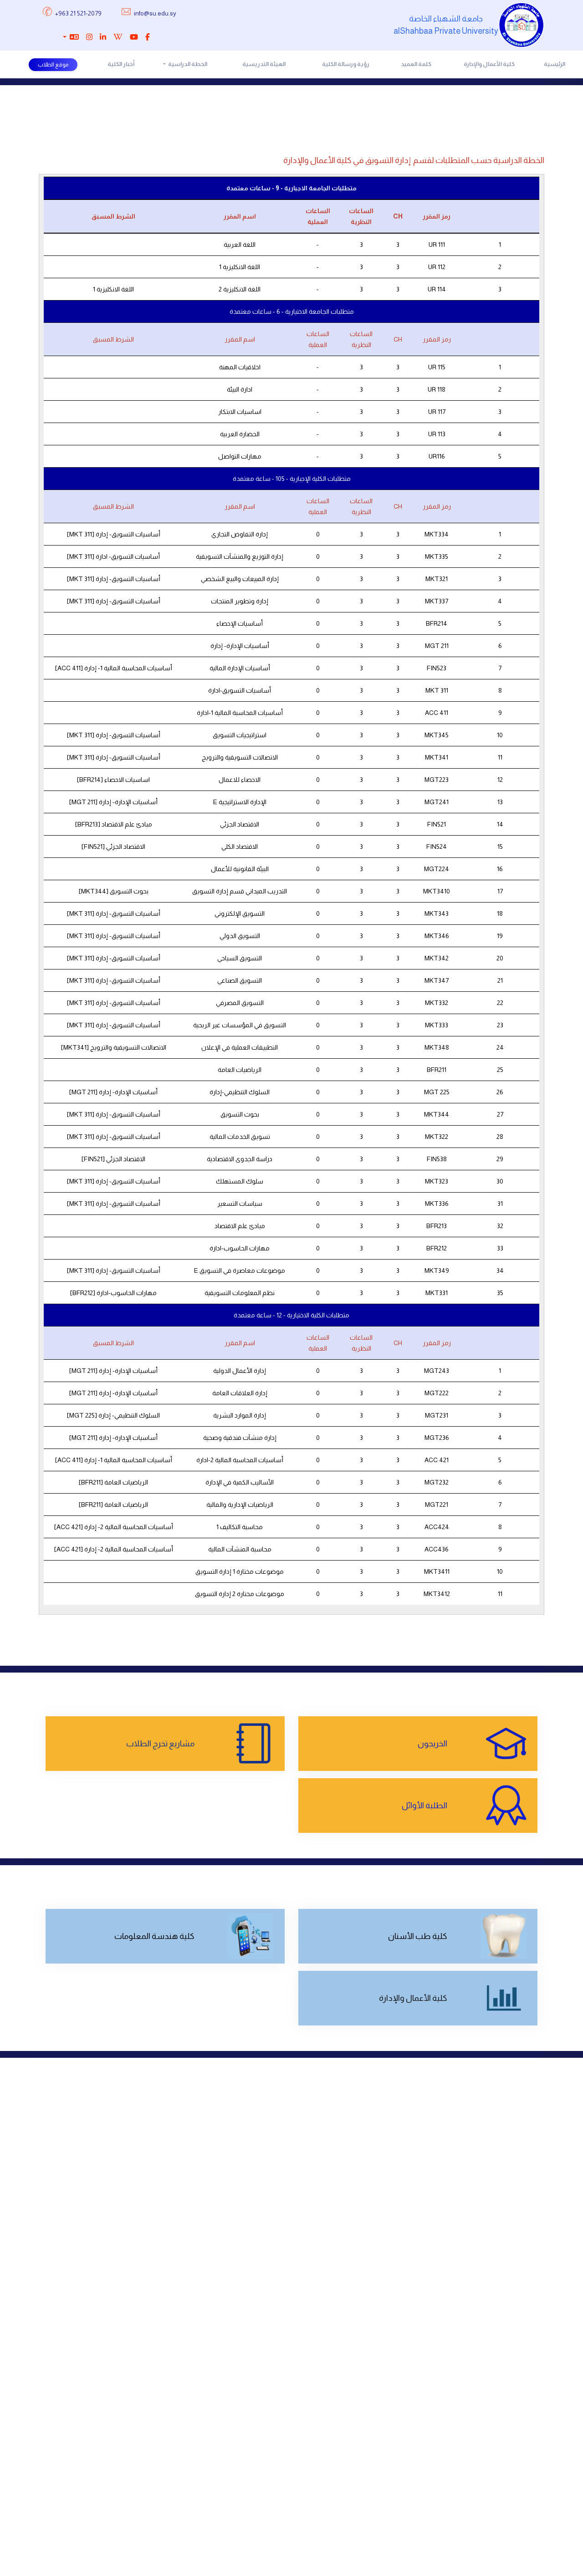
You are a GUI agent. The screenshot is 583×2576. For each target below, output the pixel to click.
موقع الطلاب (53, 65)
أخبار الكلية (121, 64)
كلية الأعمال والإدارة (489, 64)
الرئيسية (555, 64)
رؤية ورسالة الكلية (346, 64)
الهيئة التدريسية (264, 64)
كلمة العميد (416, 64)
